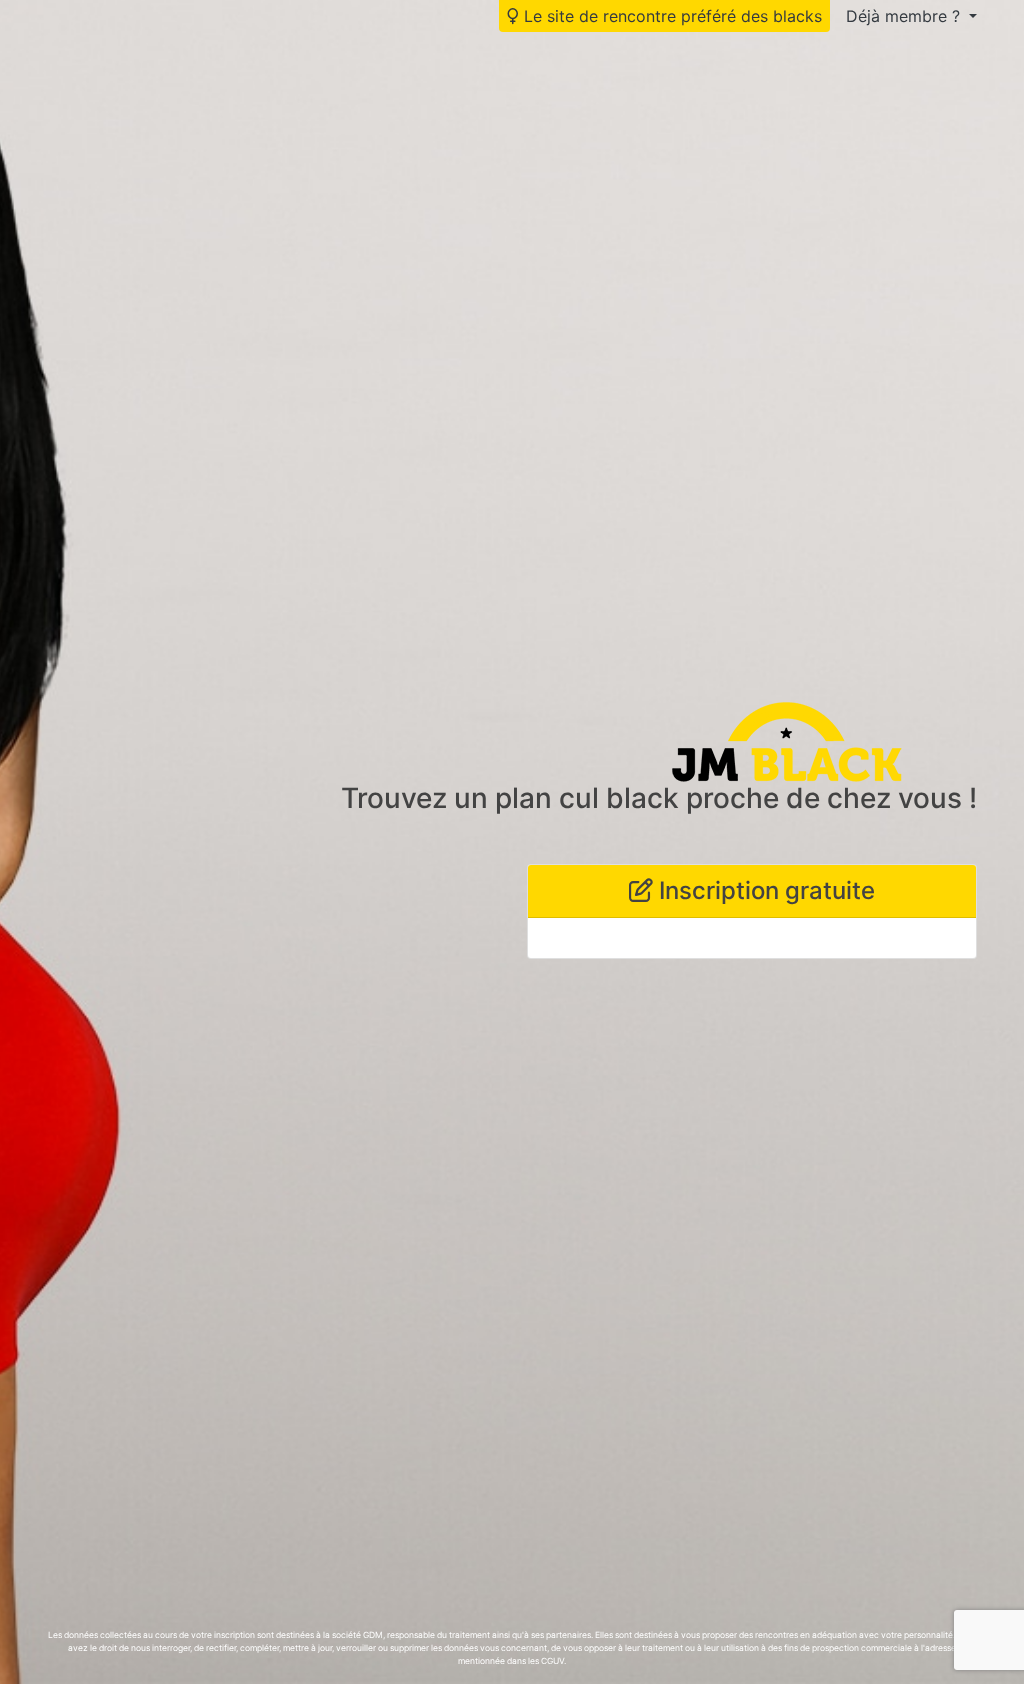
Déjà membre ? (905, 16)
